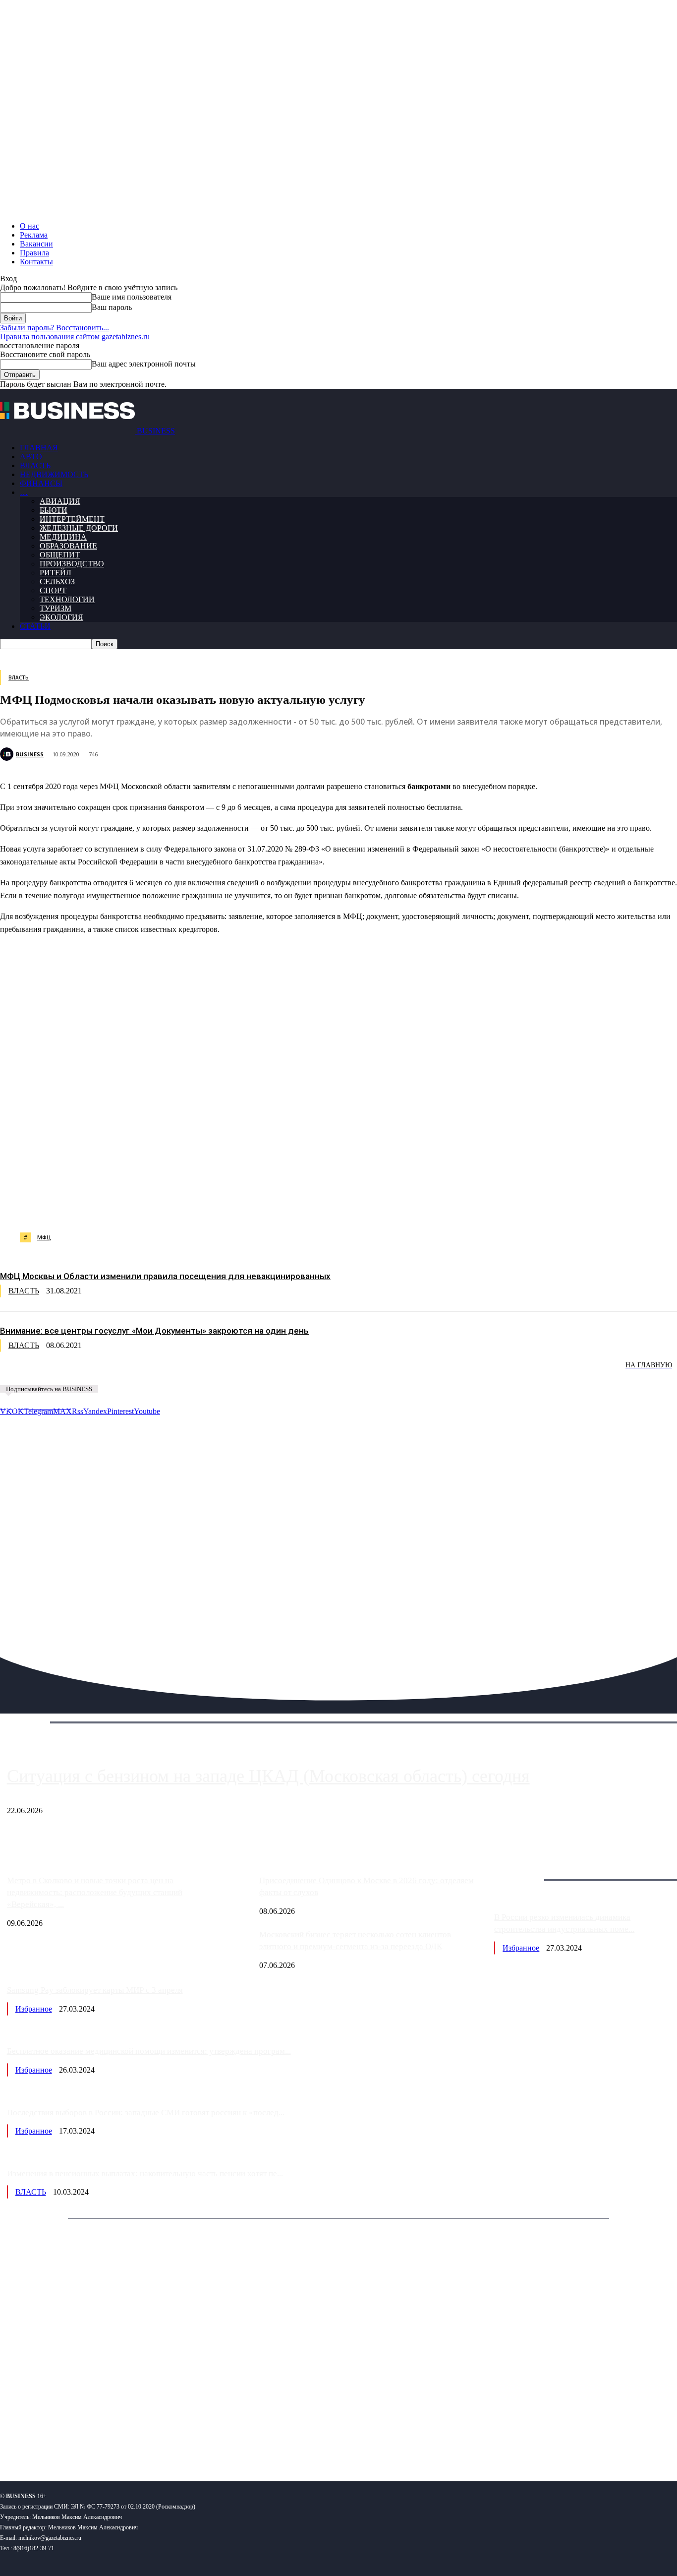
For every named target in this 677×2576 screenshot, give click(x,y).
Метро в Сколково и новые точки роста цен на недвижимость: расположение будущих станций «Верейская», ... (95, 1892)
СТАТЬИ (35, 626)
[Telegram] (216, 1207)
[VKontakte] (96, 2441)
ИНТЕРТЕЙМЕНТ (72, 519)
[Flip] (358, 1207)
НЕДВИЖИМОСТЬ (54, 474)
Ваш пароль (112, 307)
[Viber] (146, 1207)
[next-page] (149, 1372)
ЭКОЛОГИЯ (61, 617)
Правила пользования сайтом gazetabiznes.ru (75, 337)
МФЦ (44, 1237)
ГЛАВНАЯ (39, 448)
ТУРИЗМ (56, 608)
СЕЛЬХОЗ (57, 582)
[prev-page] (50, 1372)
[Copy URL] (430, 1207)
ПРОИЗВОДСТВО (72, 564)
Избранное (521, 1948)
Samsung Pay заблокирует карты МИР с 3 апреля (95, 1990)
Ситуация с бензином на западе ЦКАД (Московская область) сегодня (268, 1776)
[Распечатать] (465, 1207)
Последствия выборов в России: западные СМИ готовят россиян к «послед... (146, 2113)
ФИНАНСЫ (41, 483)
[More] (502, 1207)
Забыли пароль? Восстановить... (55, 328)
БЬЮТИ (54, 510)
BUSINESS (30, 754)
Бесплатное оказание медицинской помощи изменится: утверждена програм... (149, 2051)
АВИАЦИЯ (60, 501)
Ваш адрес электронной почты (144, 364)
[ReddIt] (287, 1207)
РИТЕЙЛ (56, 573)
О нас (29, 226)
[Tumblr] (323, 1207)
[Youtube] (152, 2441)
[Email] (394, 1207)
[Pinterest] (252, 1207)
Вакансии (36, 244)
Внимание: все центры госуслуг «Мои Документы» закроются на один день (154, 1331)
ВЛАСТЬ (35, 465)
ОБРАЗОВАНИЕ (68, 546)
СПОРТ (53, 590)
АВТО (31, 457)
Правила (34, 253)
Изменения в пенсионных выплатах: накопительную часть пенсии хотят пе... (145, 2174)
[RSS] (40, 2441)
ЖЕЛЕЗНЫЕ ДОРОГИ (79, 528)
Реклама (34, 235)
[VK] (181, 1207)
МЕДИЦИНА (63, 537)
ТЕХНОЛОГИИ (67, 599)
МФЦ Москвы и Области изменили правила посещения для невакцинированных (165, 1276)
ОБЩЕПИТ (60, 555)
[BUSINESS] (8, 754)
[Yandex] (124, 2441)
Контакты (36, 262)
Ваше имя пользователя (132, 297)
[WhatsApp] (111, 1207)
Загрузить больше (524, 1869)
